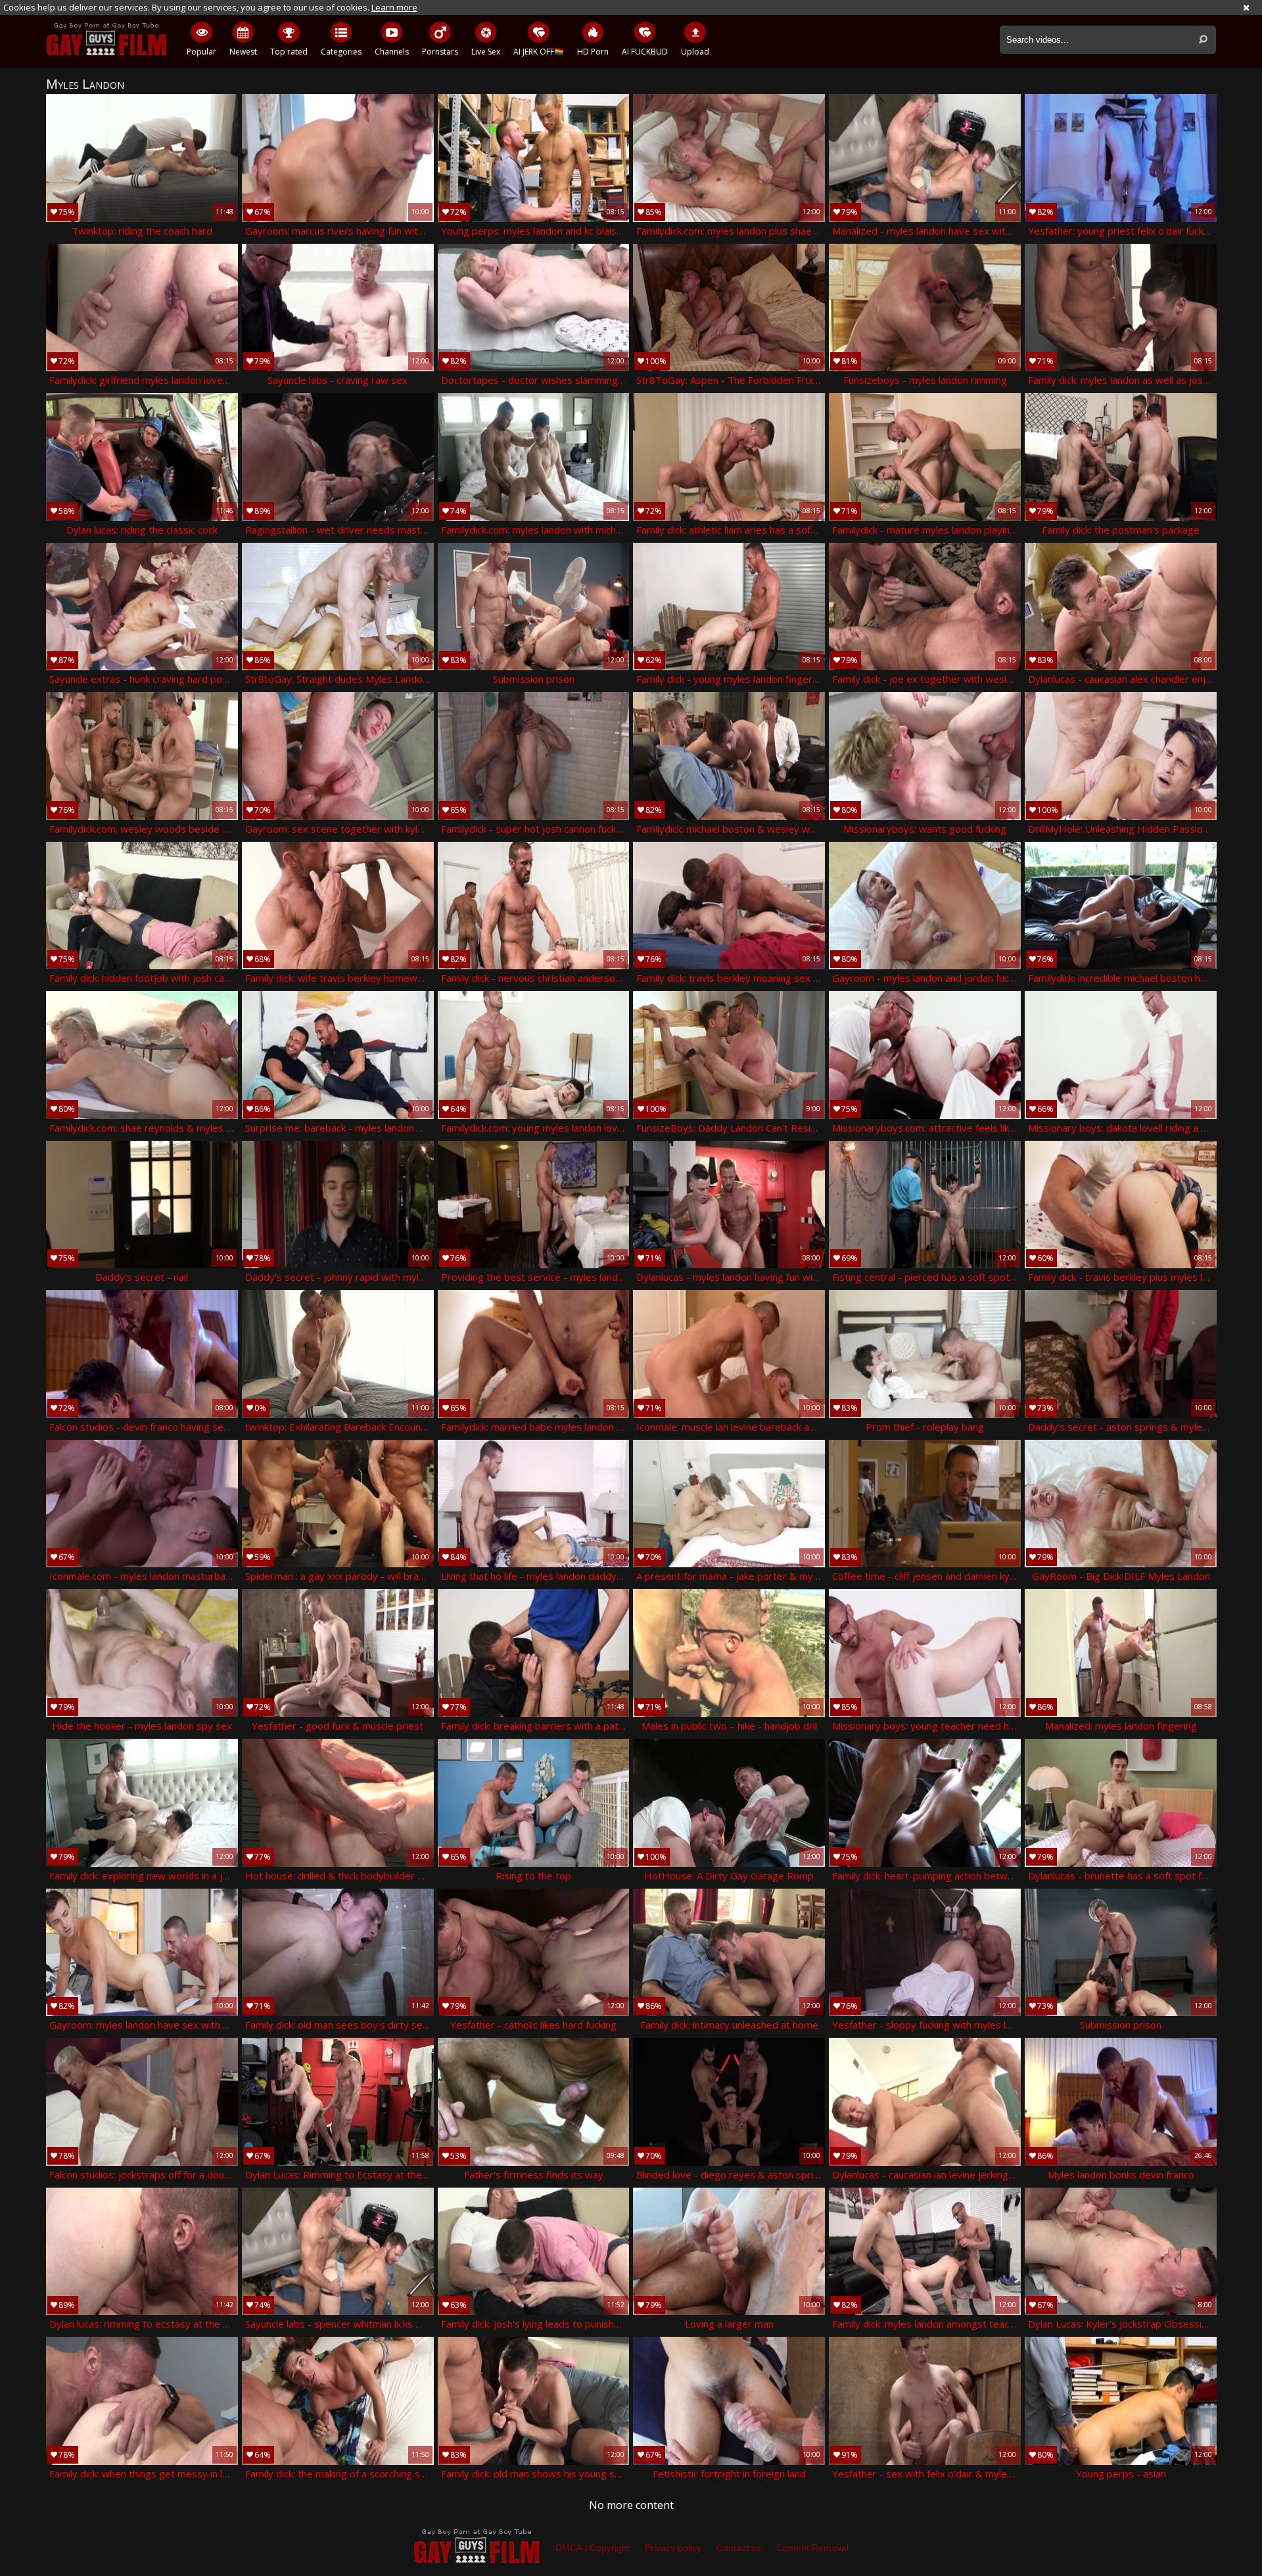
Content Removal (812, 2548)
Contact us (739, 2548)
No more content (631, 2505)
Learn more (394, 7)
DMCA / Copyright (593, 2548)
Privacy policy (673, 2548)
